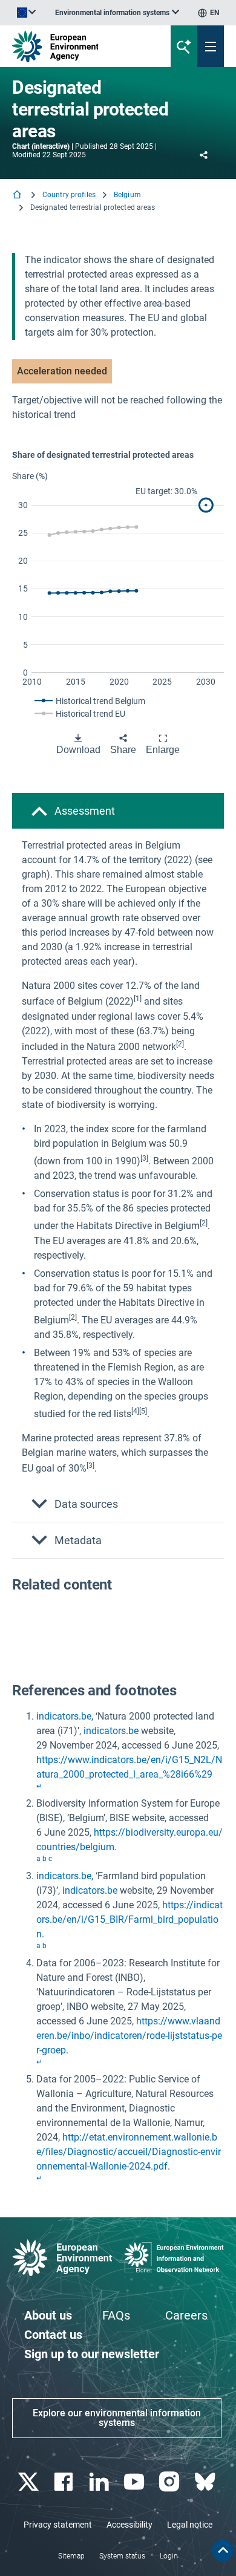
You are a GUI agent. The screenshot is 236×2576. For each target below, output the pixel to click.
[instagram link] (171, 2482)
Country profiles (69, 195)
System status (122, 2556)
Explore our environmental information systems (117, 2418)
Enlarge (163, 750)
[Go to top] (223, 2551)
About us (48, 2315)
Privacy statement (58, 2525)
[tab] (118, 811)
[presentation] (138, 1002)
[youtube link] (136, 2482)
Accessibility (129, 2525)
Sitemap (71, 2556)
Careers (186, 2315)
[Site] (80, 46)
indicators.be (64, 1716)
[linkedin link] (100, 2482)
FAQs (116, 2315)
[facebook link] (65, 2482)
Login (169, 2556)
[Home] (18, 196)
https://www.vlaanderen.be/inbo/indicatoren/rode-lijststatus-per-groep (129, 2036)
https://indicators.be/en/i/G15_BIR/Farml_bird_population (129, 1919)
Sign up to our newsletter (92, 2354)
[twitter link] (30, 2482)
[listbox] (117, 13)
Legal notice (190, 2525)
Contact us (53, 2335)
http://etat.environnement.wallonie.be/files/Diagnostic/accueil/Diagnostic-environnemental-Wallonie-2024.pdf (129, 2152)
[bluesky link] (206, 2482)
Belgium (127, 195)
